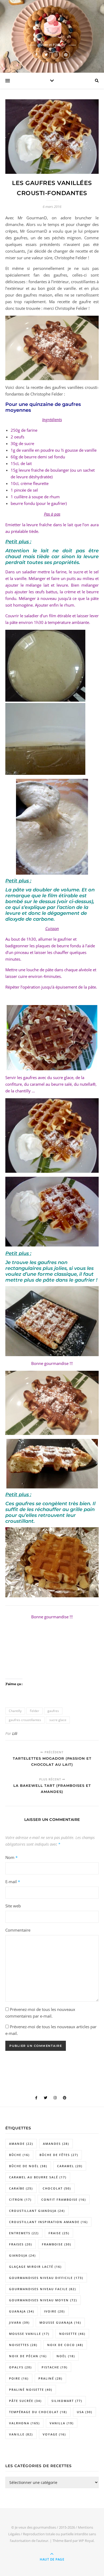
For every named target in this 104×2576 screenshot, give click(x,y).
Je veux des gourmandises (35, 2527)
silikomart (67, 2401)
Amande (21, 2144)
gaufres (53, 1711)
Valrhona (24, 2423)
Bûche (19, 2155)
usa (85, 2412)
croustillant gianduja (37, 2211)
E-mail (13, 1882)
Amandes (56, 2144)
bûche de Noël (28, 2166)
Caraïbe (21, 2188)
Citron (20, 2200)
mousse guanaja (60, 2322)
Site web (13, 1906)
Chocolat (57, 2188)
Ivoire (54, 2311)
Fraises (21, 2244)
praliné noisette (31, 2390)
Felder (35, 1711)
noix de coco (65, 2345)
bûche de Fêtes (59, 2155)
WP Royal (86, 2541)
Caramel (70, 2166)
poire (19, 2378)
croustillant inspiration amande (48, 2222)
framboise (57, 2244)
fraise (59, 2233)
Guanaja (22, 2311)
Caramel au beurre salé (38, 2177)
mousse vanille (29, 2334)
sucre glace (58, 1720)
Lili (15, 1733)
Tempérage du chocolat (38, 2412)
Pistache (55, 2367)
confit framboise (64, 2200)
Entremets (24, 2233)
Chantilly (15, 1711)
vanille (21, 2434)
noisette (72, 2334)
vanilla (62, 2423)
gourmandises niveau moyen (43, 2300)
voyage (54, 2434)
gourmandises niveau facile (43, 2289)
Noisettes (23, 2345)
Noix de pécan (28, 2356)
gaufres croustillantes (25, 1720)
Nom (11, 1857)
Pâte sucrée (25, 2401)
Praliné (50, 2378)
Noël (66, 2356)
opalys (20, 2367)
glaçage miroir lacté (35, 2267)
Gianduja (22, 2255)
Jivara (19, 2322)
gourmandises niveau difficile (46, 2278)
